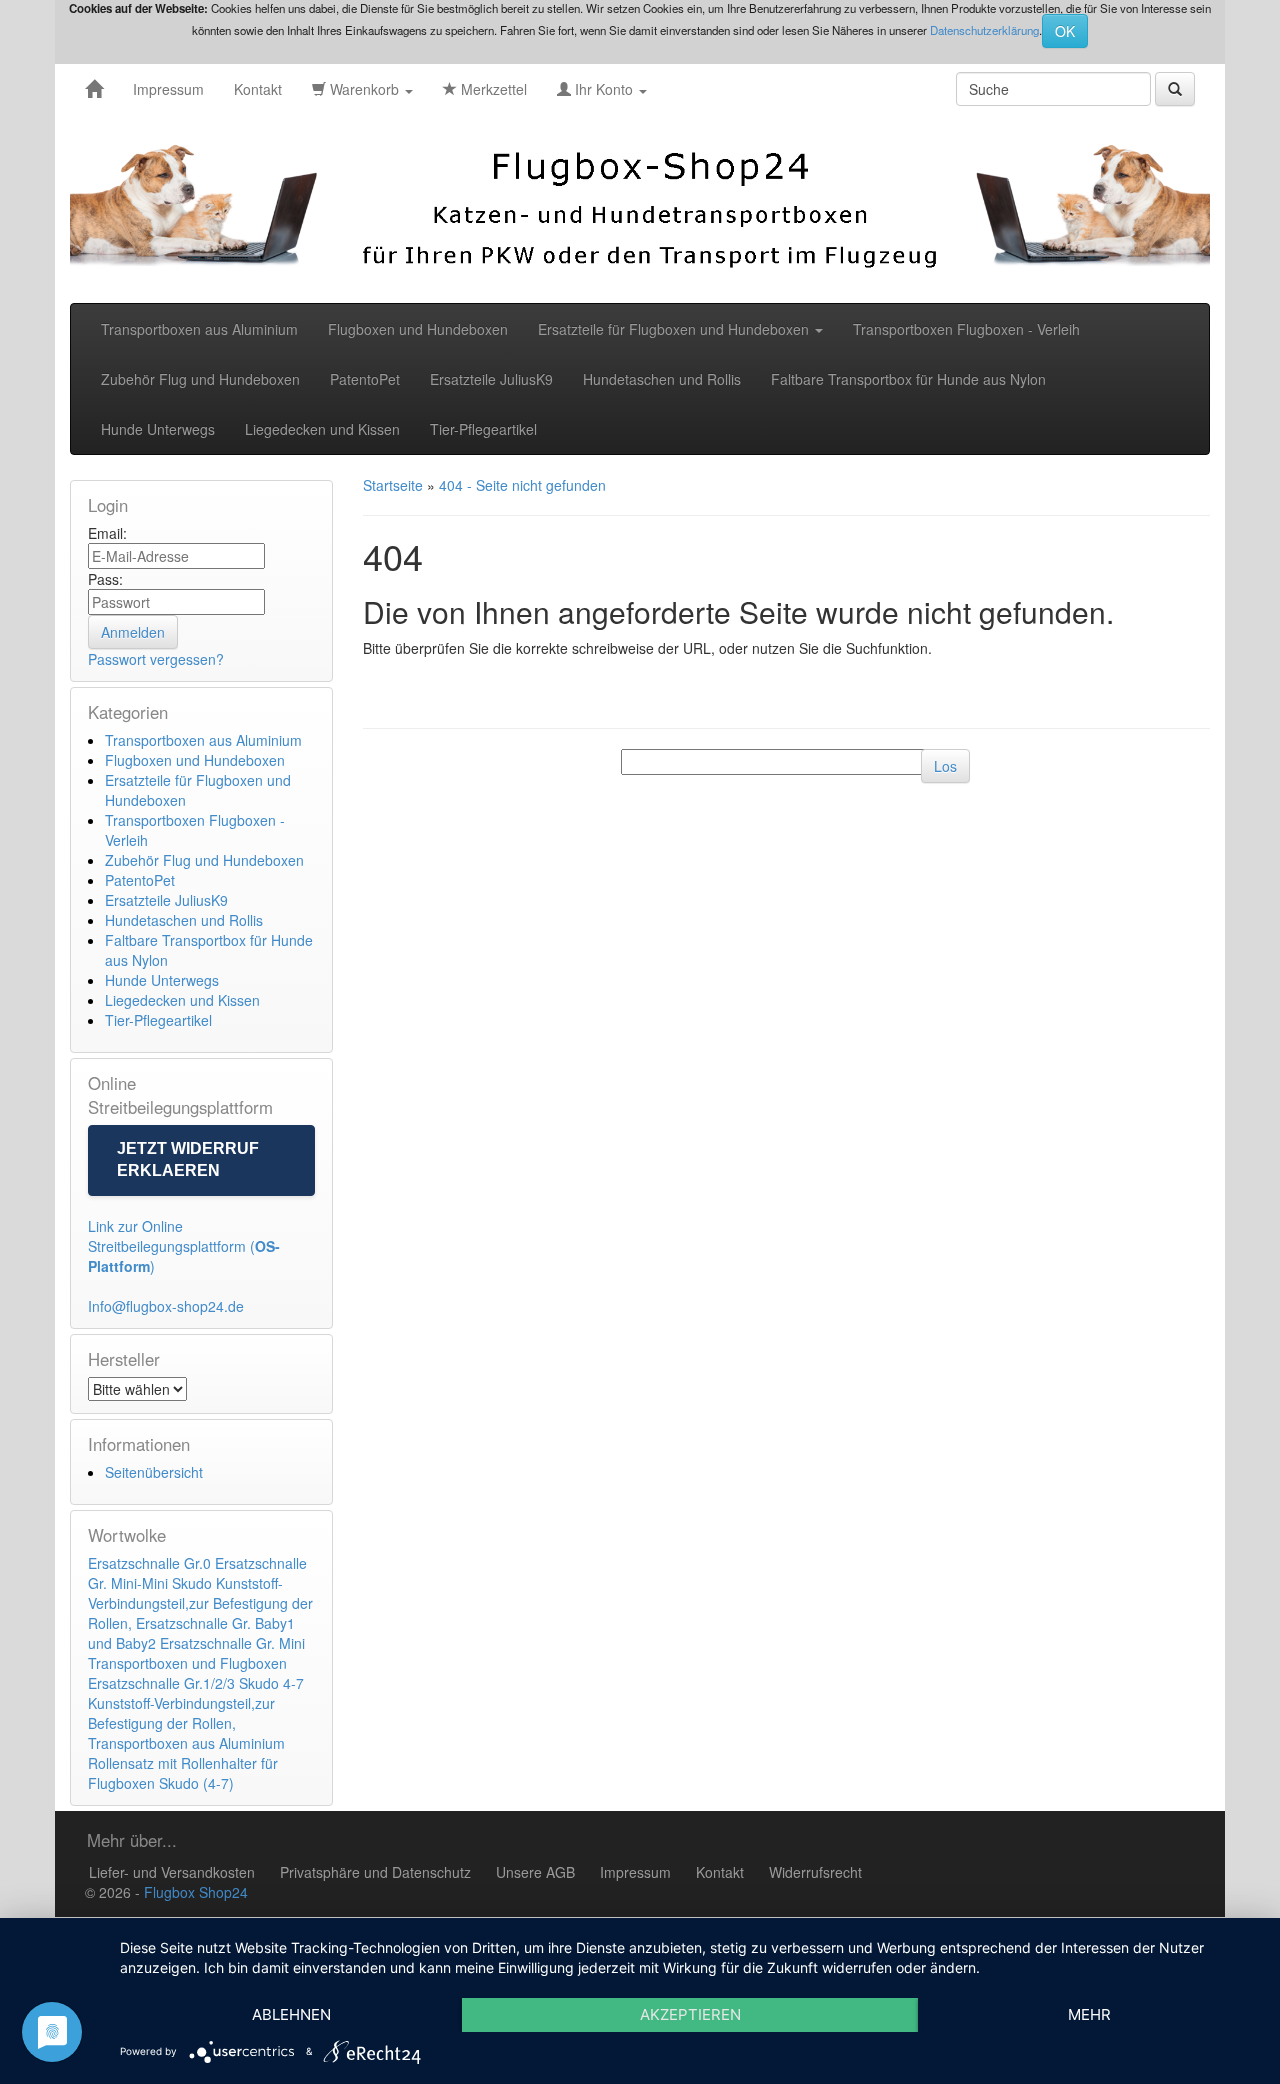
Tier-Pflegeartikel (483, 429)
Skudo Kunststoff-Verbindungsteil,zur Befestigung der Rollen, (200, 1603)
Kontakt (258, 89)
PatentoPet (365, 379)
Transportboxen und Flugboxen (187, 1663)
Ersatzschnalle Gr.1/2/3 (161, 1683)
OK (1065, 31)
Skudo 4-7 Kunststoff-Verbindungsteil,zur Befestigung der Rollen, (196, 1703)
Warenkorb (364, 89)
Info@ (107, 1306)
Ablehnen (291, 2014)
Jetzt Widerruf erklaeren (188, 1160)
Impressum (168, 89)
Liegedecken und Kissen (322, 429)
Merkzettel (492, 89)
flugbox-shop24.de (185, 1306)
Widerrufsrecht (815, 1872)
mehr (1089, 2014)
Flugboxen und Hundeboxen (418, 329)
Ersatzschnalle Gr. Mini (232, 1643)
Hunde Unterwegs (158, 429)
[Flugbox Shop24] (94, 89)
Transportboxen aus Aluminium (199, 329)
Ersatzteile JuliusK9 (491, 379)
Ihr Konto (604, 89)
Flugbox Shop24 (196, 1892)
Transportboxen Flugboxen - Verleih (966, 329)
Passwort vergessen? (156, 659)
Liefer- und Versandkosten (172, 1872)
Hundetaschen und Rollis (662, 379)
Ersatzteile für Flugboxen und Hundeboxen (675, 329)
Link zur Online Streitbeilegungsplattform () (184, 1246)
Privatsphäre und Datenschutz (375, 1872)
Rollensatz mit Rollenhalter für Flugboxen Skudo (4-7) (183, 1773)
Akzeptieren (690, 2014)
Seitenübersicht (154, 1472)
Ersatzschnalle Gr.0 (149, 1563)
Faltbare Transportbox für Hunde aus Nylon (908, 379)
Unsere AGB (535, 1872)
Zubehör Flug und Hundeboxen (200, 379)
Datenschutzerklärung (984, 30)
